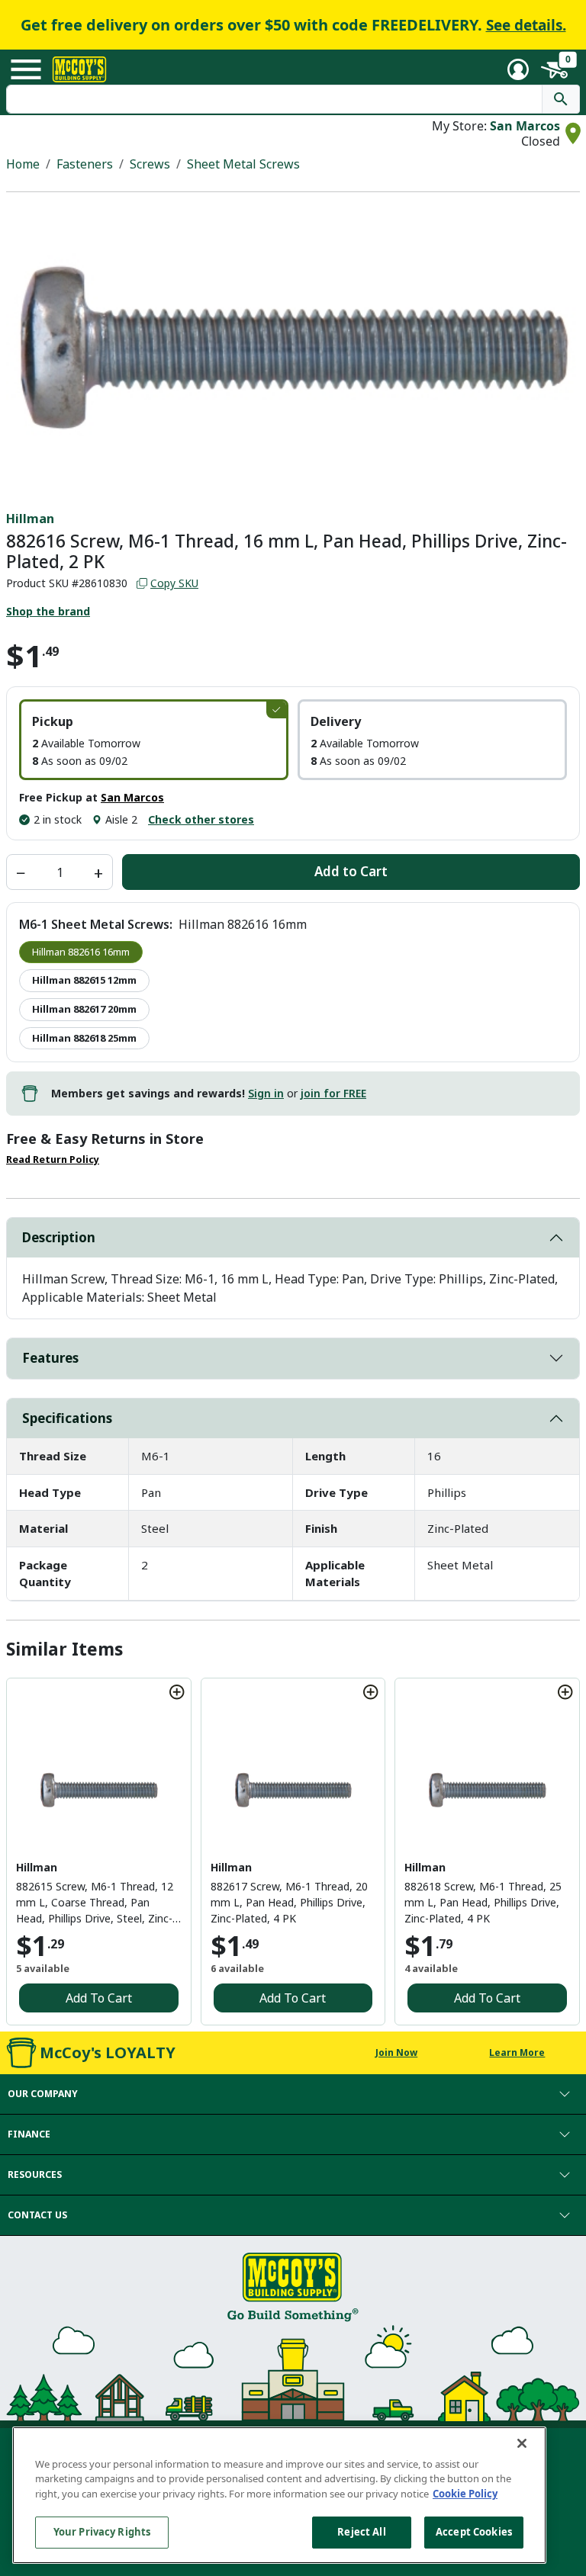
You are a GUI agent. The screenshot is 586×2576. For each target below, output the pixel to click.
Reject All (361, 2532)
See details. (526, 25)
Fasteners (85, 164)
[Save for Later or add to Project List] (177, 1692)
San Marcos (525, 126)
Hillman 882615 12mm (84, 980)
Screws (150, 164)
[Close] (522, 2443)
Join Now (396, 2052)
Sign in (266, 1093)
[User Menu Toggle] (518, 69)
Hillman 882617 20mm (84, 1009)
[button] (154, 740)
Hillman (30, 519)
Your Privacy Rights (102, 2532)
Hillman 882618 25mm (84, 1038)
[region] (279, 2495)
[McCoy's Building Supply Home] (79, 69)
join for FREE (333, 1093)
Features (50, 1358)
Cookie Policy (465, 2494)
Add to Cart (351, 871)
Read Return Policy (53, 1160)
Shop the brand (48, 611)
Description (59, 1237)
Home (23, 164)
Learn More (517, 2052)
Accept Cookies (474, 2532)
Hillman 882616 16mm (81, 952)
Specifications (67, 1418)
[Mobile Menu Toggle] (26, 69)
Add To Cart (99, 1998)
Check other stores (201, 819)
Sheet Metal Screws (243, 164)
